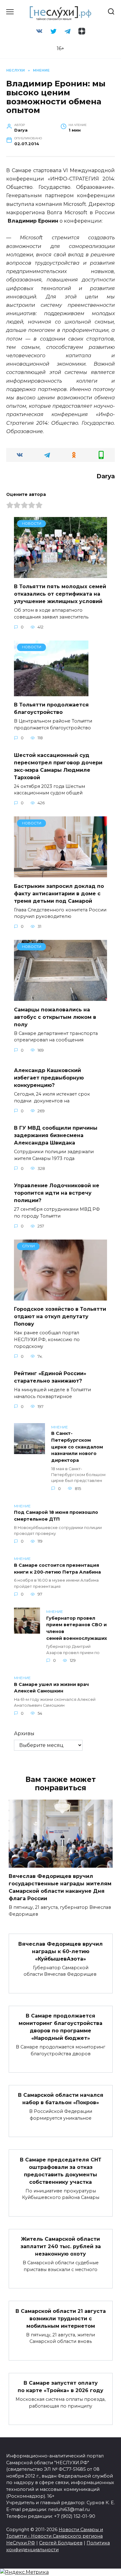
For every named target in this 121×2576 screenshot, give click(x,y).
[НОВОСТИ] (60, 574)
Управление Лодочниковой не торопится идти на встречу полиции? (57, 1193)
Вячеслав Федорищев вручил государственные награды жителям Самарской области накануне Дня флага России (60, 1887)
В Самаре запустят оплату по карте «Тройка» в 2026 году (60, 2387)
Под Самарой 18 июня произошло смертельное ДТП (56, 1516)
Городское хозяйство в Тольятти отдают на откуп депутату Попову (60, 1316)
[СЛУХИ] (60, 1297)
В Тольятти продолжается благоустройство (51, 708)
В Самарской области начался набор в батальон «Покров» (61, 2099)
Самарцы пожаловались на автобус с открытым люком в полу (55, 1017)
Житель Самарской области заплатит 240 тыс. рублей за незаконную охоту (61, 2246)
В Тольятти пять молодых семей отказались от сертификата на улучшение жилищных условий (60, 594)
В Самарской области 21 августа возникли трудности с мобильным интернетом (61, 2318)
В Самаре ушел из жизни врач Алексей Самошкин (51, 1688)
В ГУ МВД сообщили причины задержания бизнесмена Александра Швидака (56, 1135)
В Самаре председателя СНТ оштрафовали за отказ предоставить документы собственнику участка (61, 2171)
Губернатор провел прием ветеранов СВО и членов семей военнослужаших (77, 1628)
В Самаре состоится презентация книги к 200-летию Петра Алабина (57, 1569)
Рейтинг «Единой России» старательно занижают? (50, 1377)
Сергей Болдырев (61, 2543)
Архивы (24, 1733)
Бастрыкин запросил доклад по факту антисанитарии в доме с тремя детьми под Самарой (59, 893)
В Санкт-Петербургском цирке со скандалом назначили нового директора (77, 1447)
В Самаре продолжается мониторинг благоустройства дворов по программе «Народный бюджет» (60, 2027)
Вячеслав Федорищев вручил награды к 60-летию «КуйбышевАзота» (60, 1951)
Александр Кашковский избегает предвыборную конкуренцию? (49, 1078)
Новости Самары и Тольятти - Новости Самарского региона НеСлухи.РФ (55, 2536)
